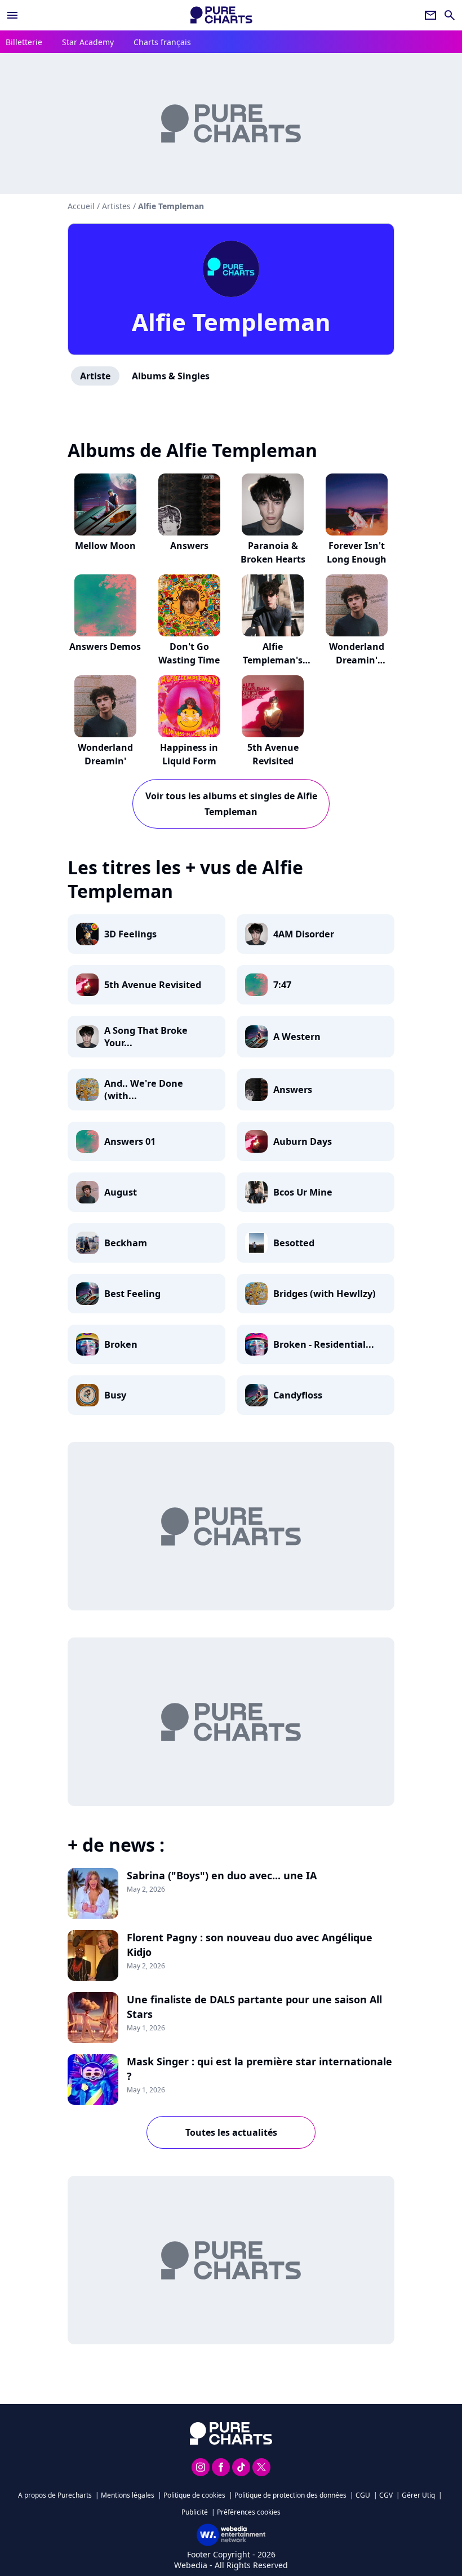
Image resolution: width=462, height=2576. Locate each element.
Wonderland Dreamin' (105, 754)
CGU (363, 2495)
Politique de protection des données (290, 2495)
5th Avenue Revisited (273, 754)
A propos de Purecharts (55, 2495)
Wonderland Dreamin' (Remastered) (357, 660)
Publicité (195, 2512)
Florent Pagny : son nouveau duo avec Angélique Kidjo (250, 1945)
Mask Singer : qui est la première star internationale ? (259, 2069)
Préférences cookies (249, 2512)
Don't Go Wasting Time (189, 653)
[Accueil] (221, 15)
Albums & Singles (171, 376)
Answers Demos (105, 647)
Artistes (116, 206)
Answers (189, 546)
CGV (386, 2495)
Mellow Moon (105, 546)
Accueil (81, 206)
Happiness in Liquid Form (189, 754)
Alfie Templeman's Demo (273, 660)
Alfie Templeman (231, 322)
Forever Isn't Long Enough (357, 552)
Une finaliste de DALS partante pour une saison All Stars (254, 2007)
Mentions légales (128, 2495)
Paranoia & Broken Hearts (273, 552)
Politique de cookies (194, 2495)
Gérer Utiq (418, 2495)
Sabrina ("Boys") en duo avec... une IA (222, 1875)
